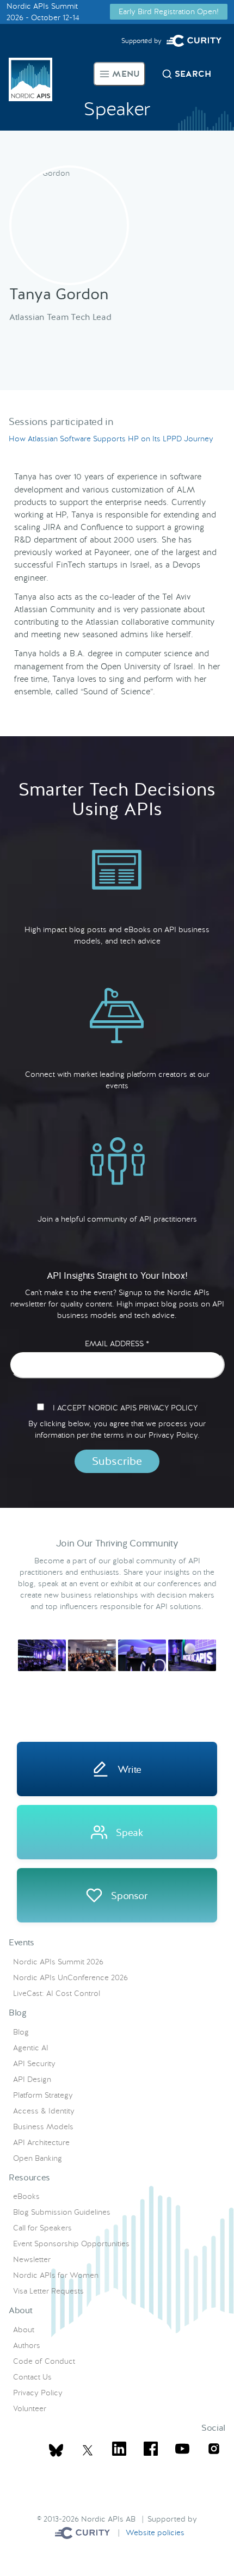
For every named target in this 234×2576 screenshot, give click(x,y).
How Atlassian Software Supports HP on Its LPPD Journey (111, 439)
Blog (21, 2032)
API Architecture (41, 2142)
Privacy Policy (38, 2393)
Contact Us (32, 2377)
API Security (34, 2063)
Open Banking (38, 2158)
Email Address (117, 1344)
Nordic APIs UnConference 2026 (70, 1977)
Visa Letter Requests (48, 2291)
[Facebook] (151, 2450)
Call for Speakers (42, 2228)
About (24, 2330)
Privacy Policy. (174, 1435)
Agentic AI (31, 2048)
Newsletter (32, 2259)
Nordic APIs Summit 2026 (58, 1962)
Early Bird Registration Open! (169, 11)
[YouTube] (182, 2450)
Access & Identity (44, 2111)
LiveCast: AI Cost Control (57, 1993)
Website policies (155, 2532)
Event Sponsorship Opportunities (71, 2244)
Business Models (43, 2127)
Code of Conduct (44, 2361)
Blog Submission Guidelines (62, 2212)
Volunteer (30, 2408)
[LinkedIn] (119, 2450)
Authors (27, 2345)
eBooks (26, 2196)
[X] (56, 2450)
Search (193, 74)
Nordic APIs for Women (56, 2275)
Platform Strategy (43, 2095)
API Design (32, 2079)
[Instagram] (214, 2450)
